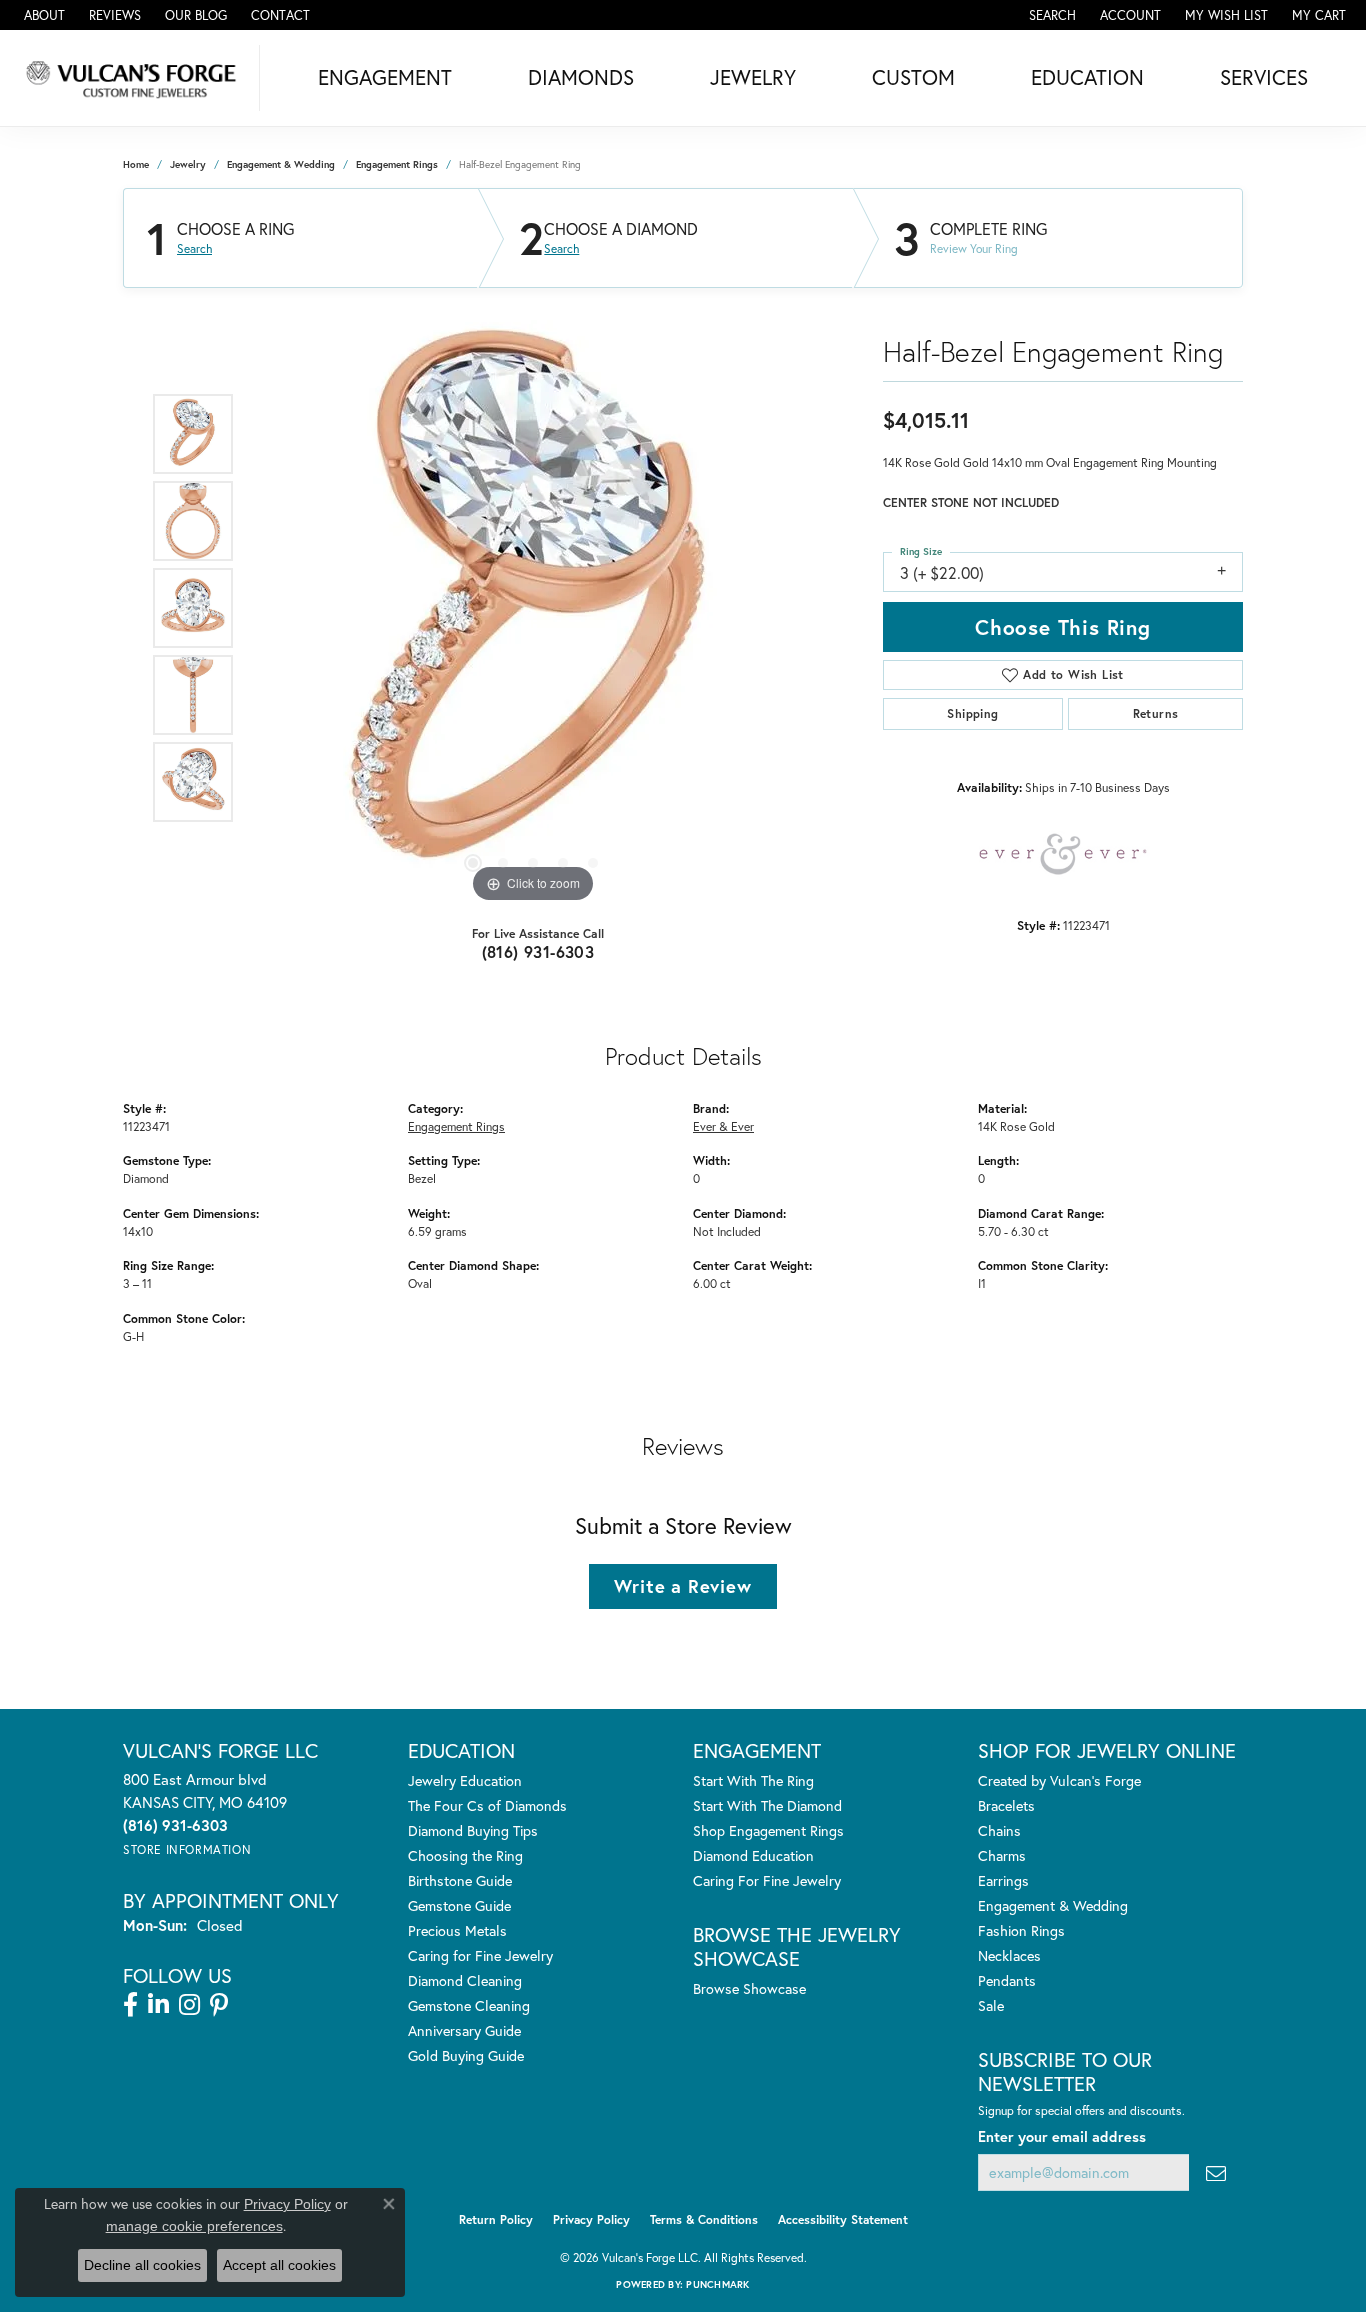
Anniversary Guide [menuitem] (464, 2030)
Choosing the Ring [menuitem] (465, 1855)
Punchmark (717, 2284)
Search (194, 249)
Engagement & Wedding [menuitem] (1053, 1905)
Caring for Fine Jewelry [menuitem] (480, 1955)
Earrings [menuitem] (1003, 1880)
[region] (533, 608)
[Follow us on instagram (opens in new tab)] (189, 2005)
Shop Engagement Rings (768, 1830)
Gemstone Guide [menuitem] (459, 1905)
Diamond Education (753, 1855)
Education (1087, 77)
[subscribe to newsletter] (1216, 2172)
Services (1264, 77)
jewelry (188, 164)
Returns (1156, 713)
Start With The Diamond (767, 1805)
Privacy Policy (591, 2219)
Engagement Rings (397, 164)
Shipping (972, 713)
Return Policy (496, 2219)
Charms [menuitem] (1002, 1855)
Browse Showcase (749, 1988)
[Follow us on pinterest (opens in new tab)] (219, 2005)
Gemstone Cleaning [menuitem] (469, 2005)
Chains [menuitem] (999, 1830)
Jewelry (753, 77)
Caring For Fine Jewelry (767, 1880)
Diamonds (581, 77)
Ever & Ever (723, 1126)
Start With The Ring (753, 1780)
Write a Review (682, 1586)
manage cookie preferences (194, 2226)
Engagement (385, 77)
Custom (913, 77)
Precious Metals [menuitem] (457, 1930)
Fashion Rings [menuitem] (1021, 1930)
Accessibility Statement (843, 2219)
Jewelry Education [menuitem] (465, 1780)
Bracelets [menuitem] (1006, 1805)
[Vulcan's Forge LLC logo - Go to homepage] (135, 78)
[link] (42, 15)
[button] (1050, 15)
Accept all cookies (279, 2265)
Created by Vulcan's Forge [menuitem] (1059, 1780)
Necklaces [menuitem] (1009, 1955)
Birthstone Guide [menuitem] (460, 1880)
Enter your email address (1062, 2136)
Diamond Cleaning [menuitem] (465, 1980)
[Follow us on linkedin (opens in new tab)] (158, 2005)
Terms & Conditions (704, 2219)
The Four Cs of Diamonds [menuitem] (487, 1805)
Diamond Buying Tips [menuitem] (473, 1830)
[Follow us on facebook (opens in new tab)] (130, 2005)
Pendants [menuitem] (1007, 1980)
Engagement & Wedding (281, 164)
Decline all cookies (142, 2265)
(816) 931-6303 (538, 951)
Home (136, 164)
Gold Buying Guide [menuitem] (466, 2055)
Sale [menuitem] (991, 2005)
